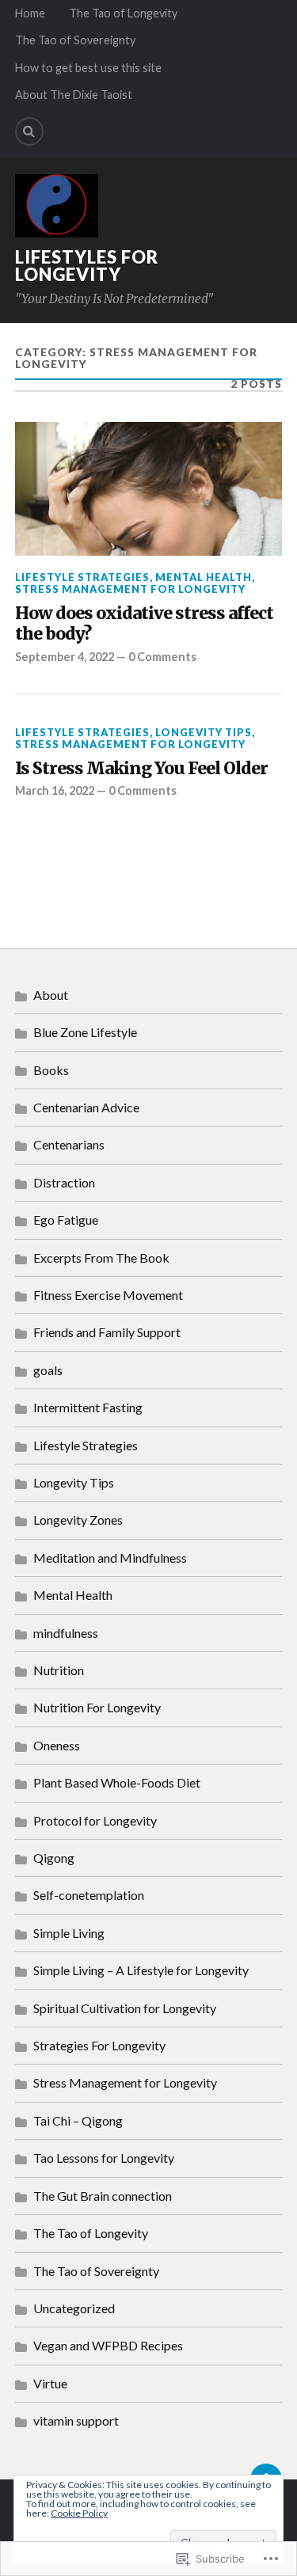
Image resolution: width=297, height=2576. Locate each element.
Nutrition (59, 1670)
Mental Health (204, 577)
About (51, 995)
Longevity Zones (78, 1520)
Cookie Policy (79, 2513)
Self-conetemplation (89, 1895)
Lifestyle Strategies (82, 577)
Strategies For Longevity (99, 2045)
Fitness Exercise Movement (108, 1295)
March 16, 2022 (55, 790)
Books (51, 1070)
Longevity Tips (204, 732)
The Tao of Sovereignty (75, 40)
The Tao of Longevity (123, 13)
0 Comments (162, 657)
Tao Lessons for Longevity (104, 2158)
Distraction (64, 1182)
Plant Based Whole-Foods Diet (117, 1782)
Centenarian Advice (86, 1107)
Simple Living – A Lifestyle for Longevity (141, 1970)
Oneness (57, 1745)
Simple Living (69, 1933)
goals (48, 1370)
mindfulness (66, 1633)
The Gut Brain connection (103, 2196)
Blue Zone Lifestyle (85, 1032)
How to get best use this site (88, 68)
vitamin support (76, 2420)
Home (30, 13)
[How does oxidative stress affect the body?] (149, 489)
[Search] (29, 131)
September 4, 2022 (65, 657)
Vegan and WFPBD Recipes (108, 2345)
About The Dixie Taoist (74, 95)
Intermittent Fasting (88, 1407)
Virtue (50, 2383)
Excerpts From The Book (101, 1258)
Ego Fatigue (66, 1220)
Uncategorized (74, 2308)
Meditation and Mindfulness (110, 1558)
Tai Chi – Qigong (78, 2120)
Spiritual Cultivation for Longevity (125, 2008)
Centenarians (69, 1144)
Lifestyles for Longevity (87, 266)
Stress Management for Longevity (130, 589)
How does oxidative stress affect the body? (144, 624)
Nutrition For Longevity (97, 1707)
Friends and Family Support (107, 1332)
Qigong (54, 1858)
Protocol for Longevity (95, 1820)
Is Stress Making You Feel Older (141, 769)
